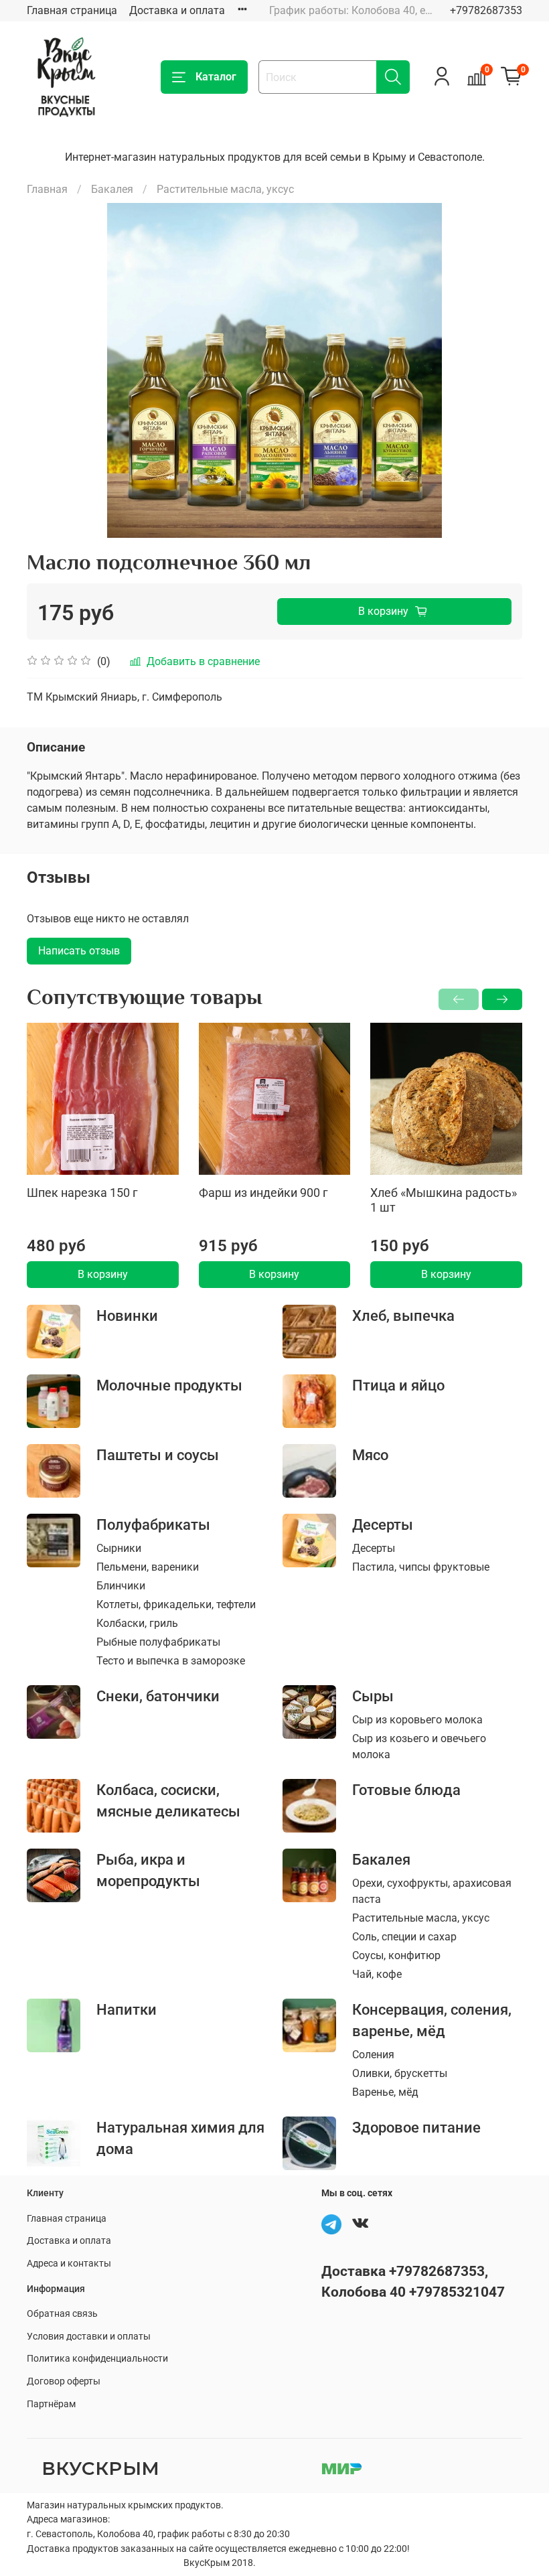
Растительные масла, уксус (225, 189)
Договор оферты (64, 2381)
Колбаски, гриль (137, 1623)
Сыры (373, 1696)
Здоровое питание (416, 2127)
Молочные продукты (169, 1385)
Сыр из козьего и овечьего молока (419, 1746)
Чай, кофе (377, 1974)
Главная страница (72, 10)
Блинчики (121, 1586)
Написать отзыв (79, 951)
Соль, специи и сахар (404, 1937)
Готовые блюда (406, 1790)
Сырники (119, 1548)
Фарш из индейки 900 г (263, 1193)
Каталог (216, 77)
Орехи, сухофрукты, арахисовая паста (432, 1891)
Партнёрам (51, 2404)
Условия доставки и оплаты (89, 2337)
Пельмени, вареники (148, 1567)
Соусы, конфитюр (396, 1955)
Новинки (127, 1315)
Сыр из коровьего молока (417, 1720)
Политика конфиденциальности (97, 2359)
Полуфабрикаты (153, 1524)
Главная (47, 189)
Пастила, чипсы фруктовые (421, 1567)
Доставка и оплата (177, 10)
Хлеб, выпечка (403, 1315)
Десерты (383, 1524)
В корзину (103, 1274)
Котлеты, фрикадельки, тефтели (176, 1604)
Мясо (370, 1455)
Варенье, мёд (385, 2092)
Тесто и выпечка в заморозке (171, 1661)
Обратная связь (62, 2314)
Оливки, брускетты (400, 2073)
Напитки (127, 2009)
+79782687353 (486, 10)
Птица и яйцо (398, 1385)
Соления (373, 2055)
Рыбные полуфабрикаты (158, 1642)
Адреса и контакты (69, 2264)
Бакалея (112, 189)
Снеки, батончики (158, 1696)
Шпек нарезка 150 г (82, 1193)
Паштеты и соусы (158, 1455)
